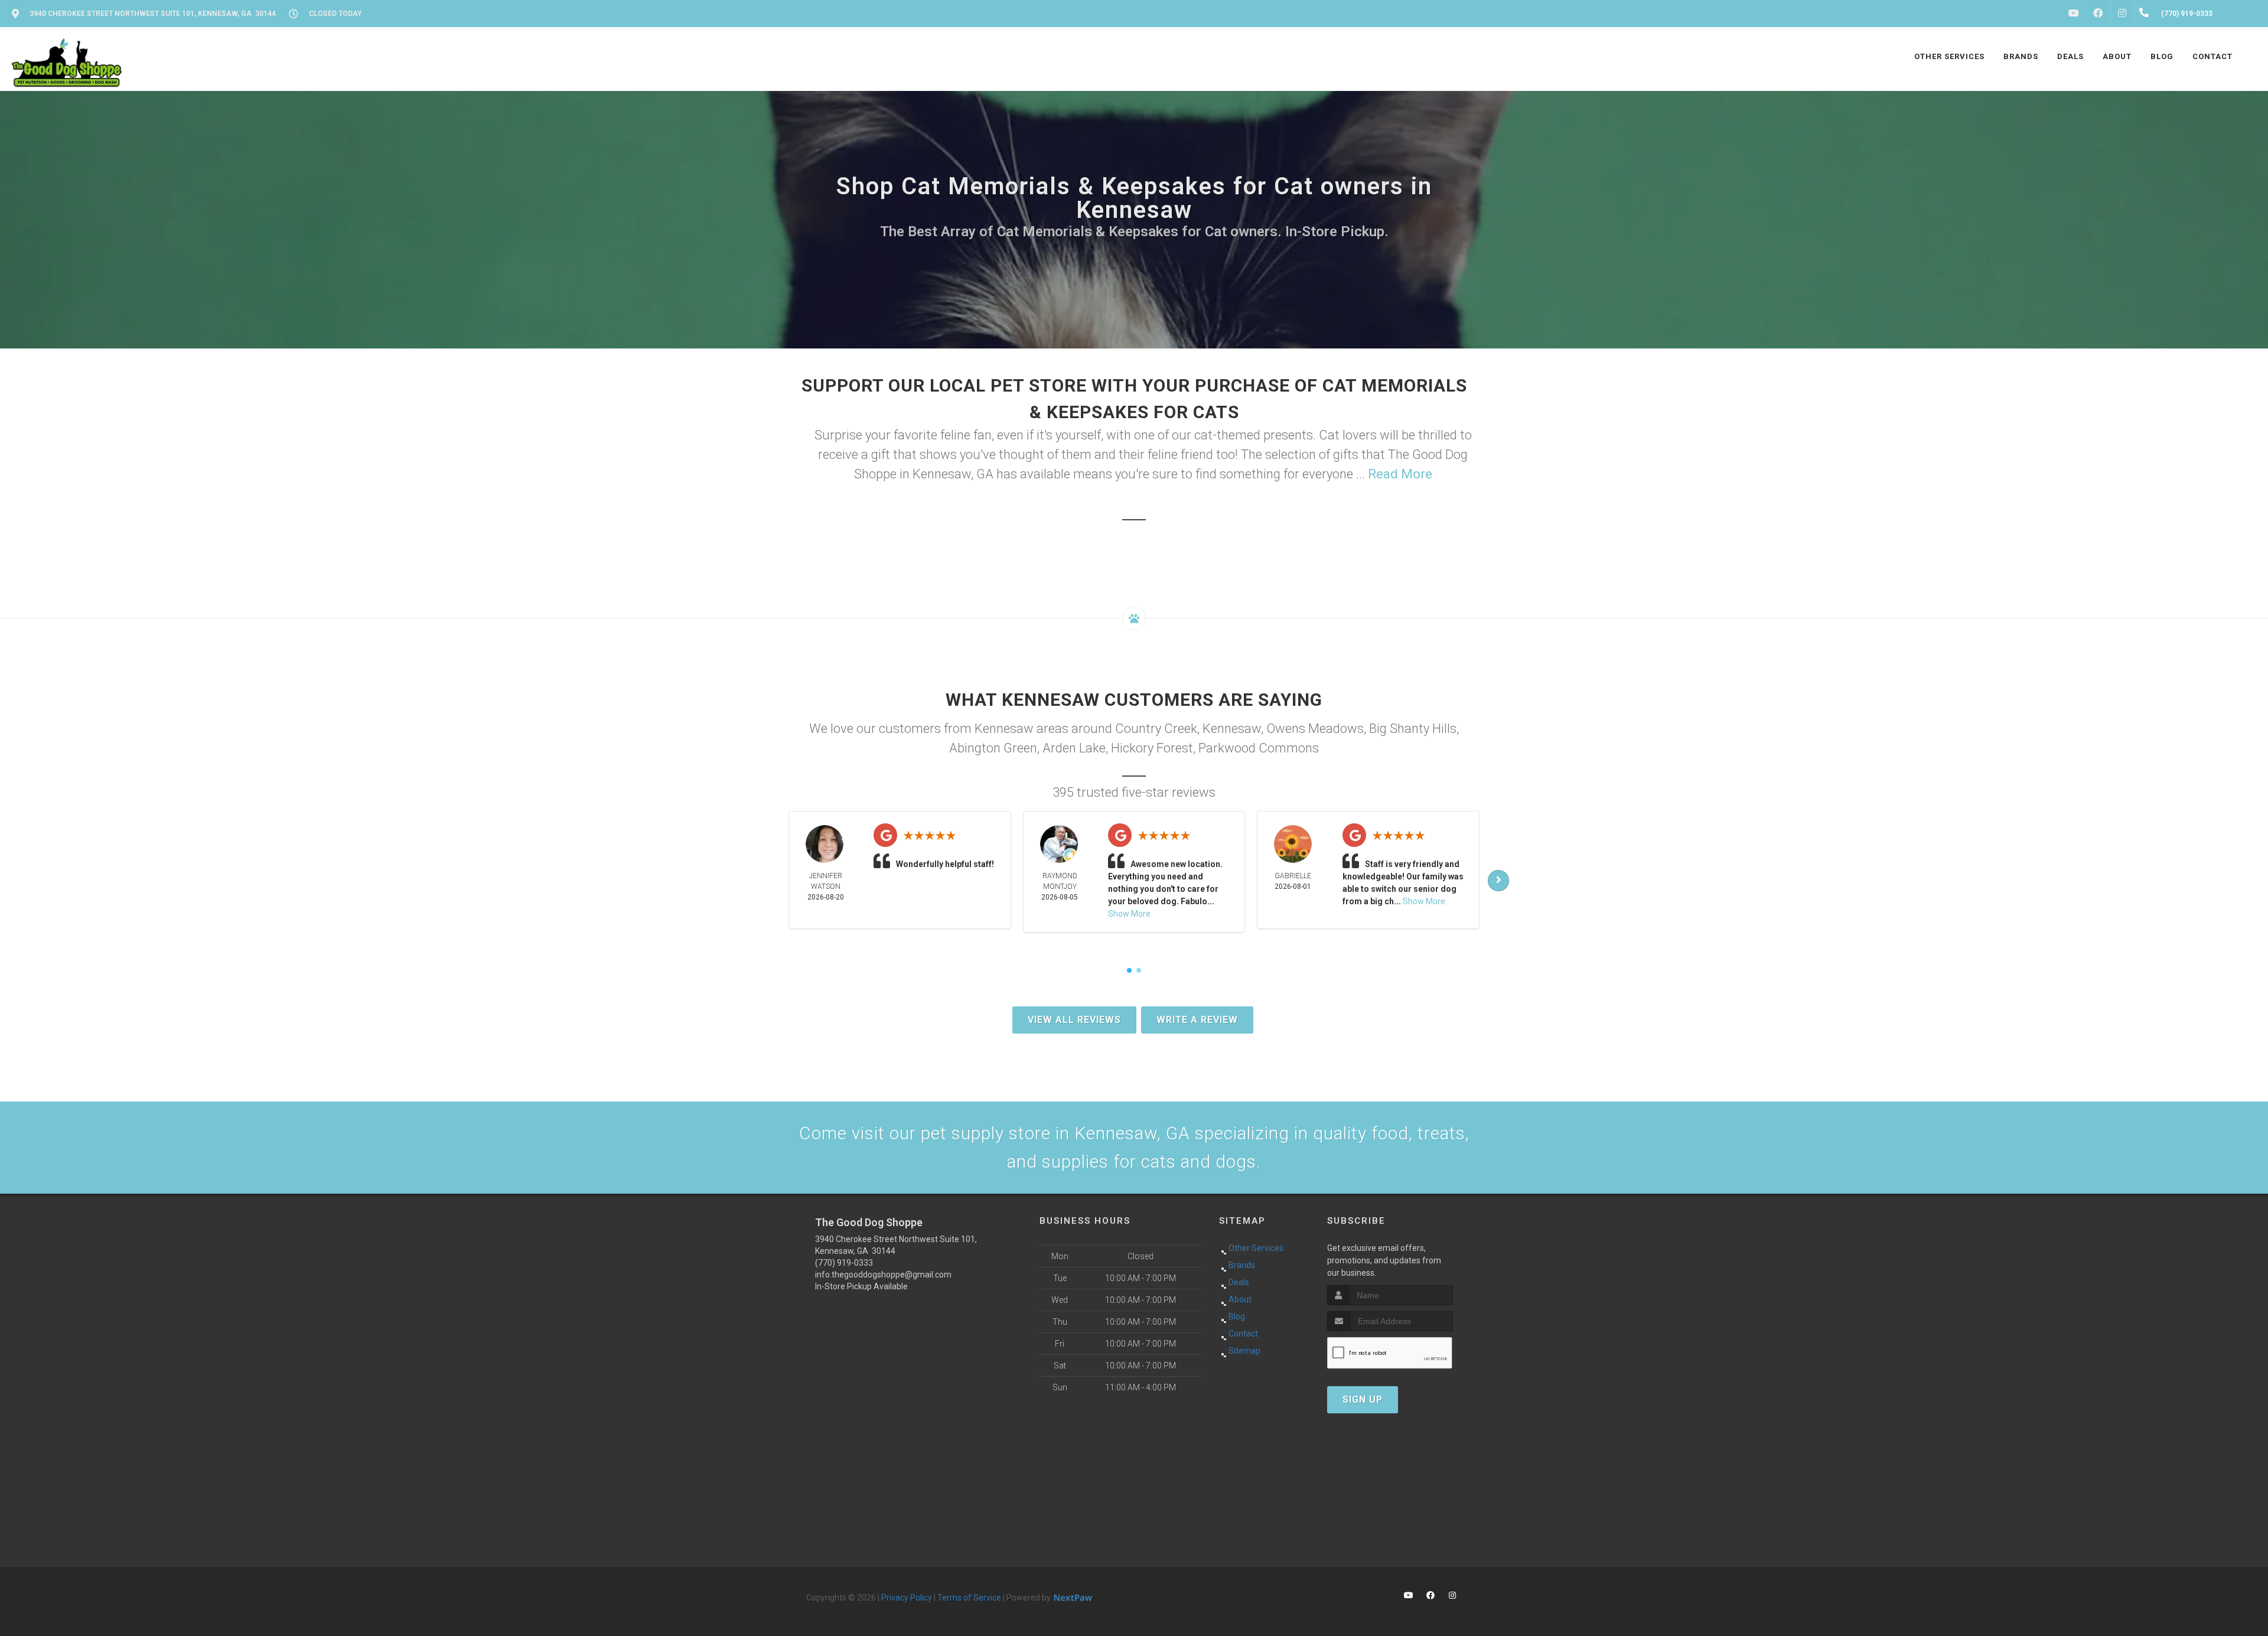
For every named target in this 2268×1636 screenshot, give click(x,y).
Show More (1129, 914)
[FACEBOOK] (2098, 14)
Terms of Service (969, 1598)
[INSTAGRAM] (2122, 14)
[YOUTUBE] (2074, 14)
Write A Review (1197, 1020)
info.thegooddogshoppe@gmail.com (883, 1275)
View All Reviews (1074, 1020)
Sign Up (1363, 1399)
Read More (1400, 474)
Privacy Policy (907, 1598)
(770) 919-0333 (844, 1263)
